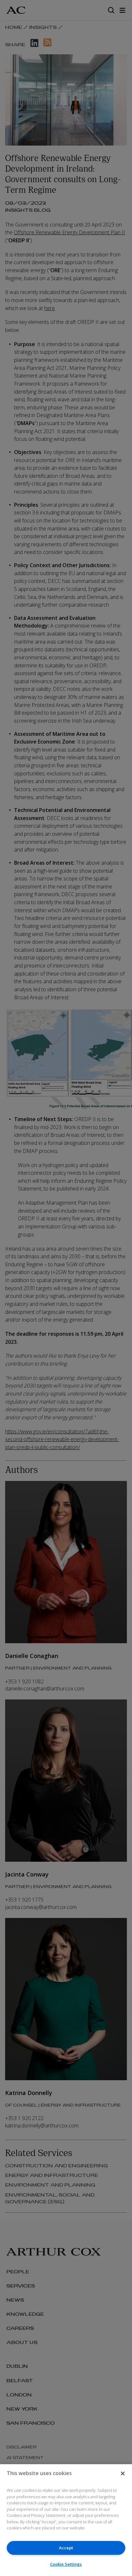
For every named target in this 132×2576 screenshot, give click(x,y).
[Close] (123, 2473)
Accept (66, 2548)
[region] (66, 2520)
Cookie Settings (66, 2564)
